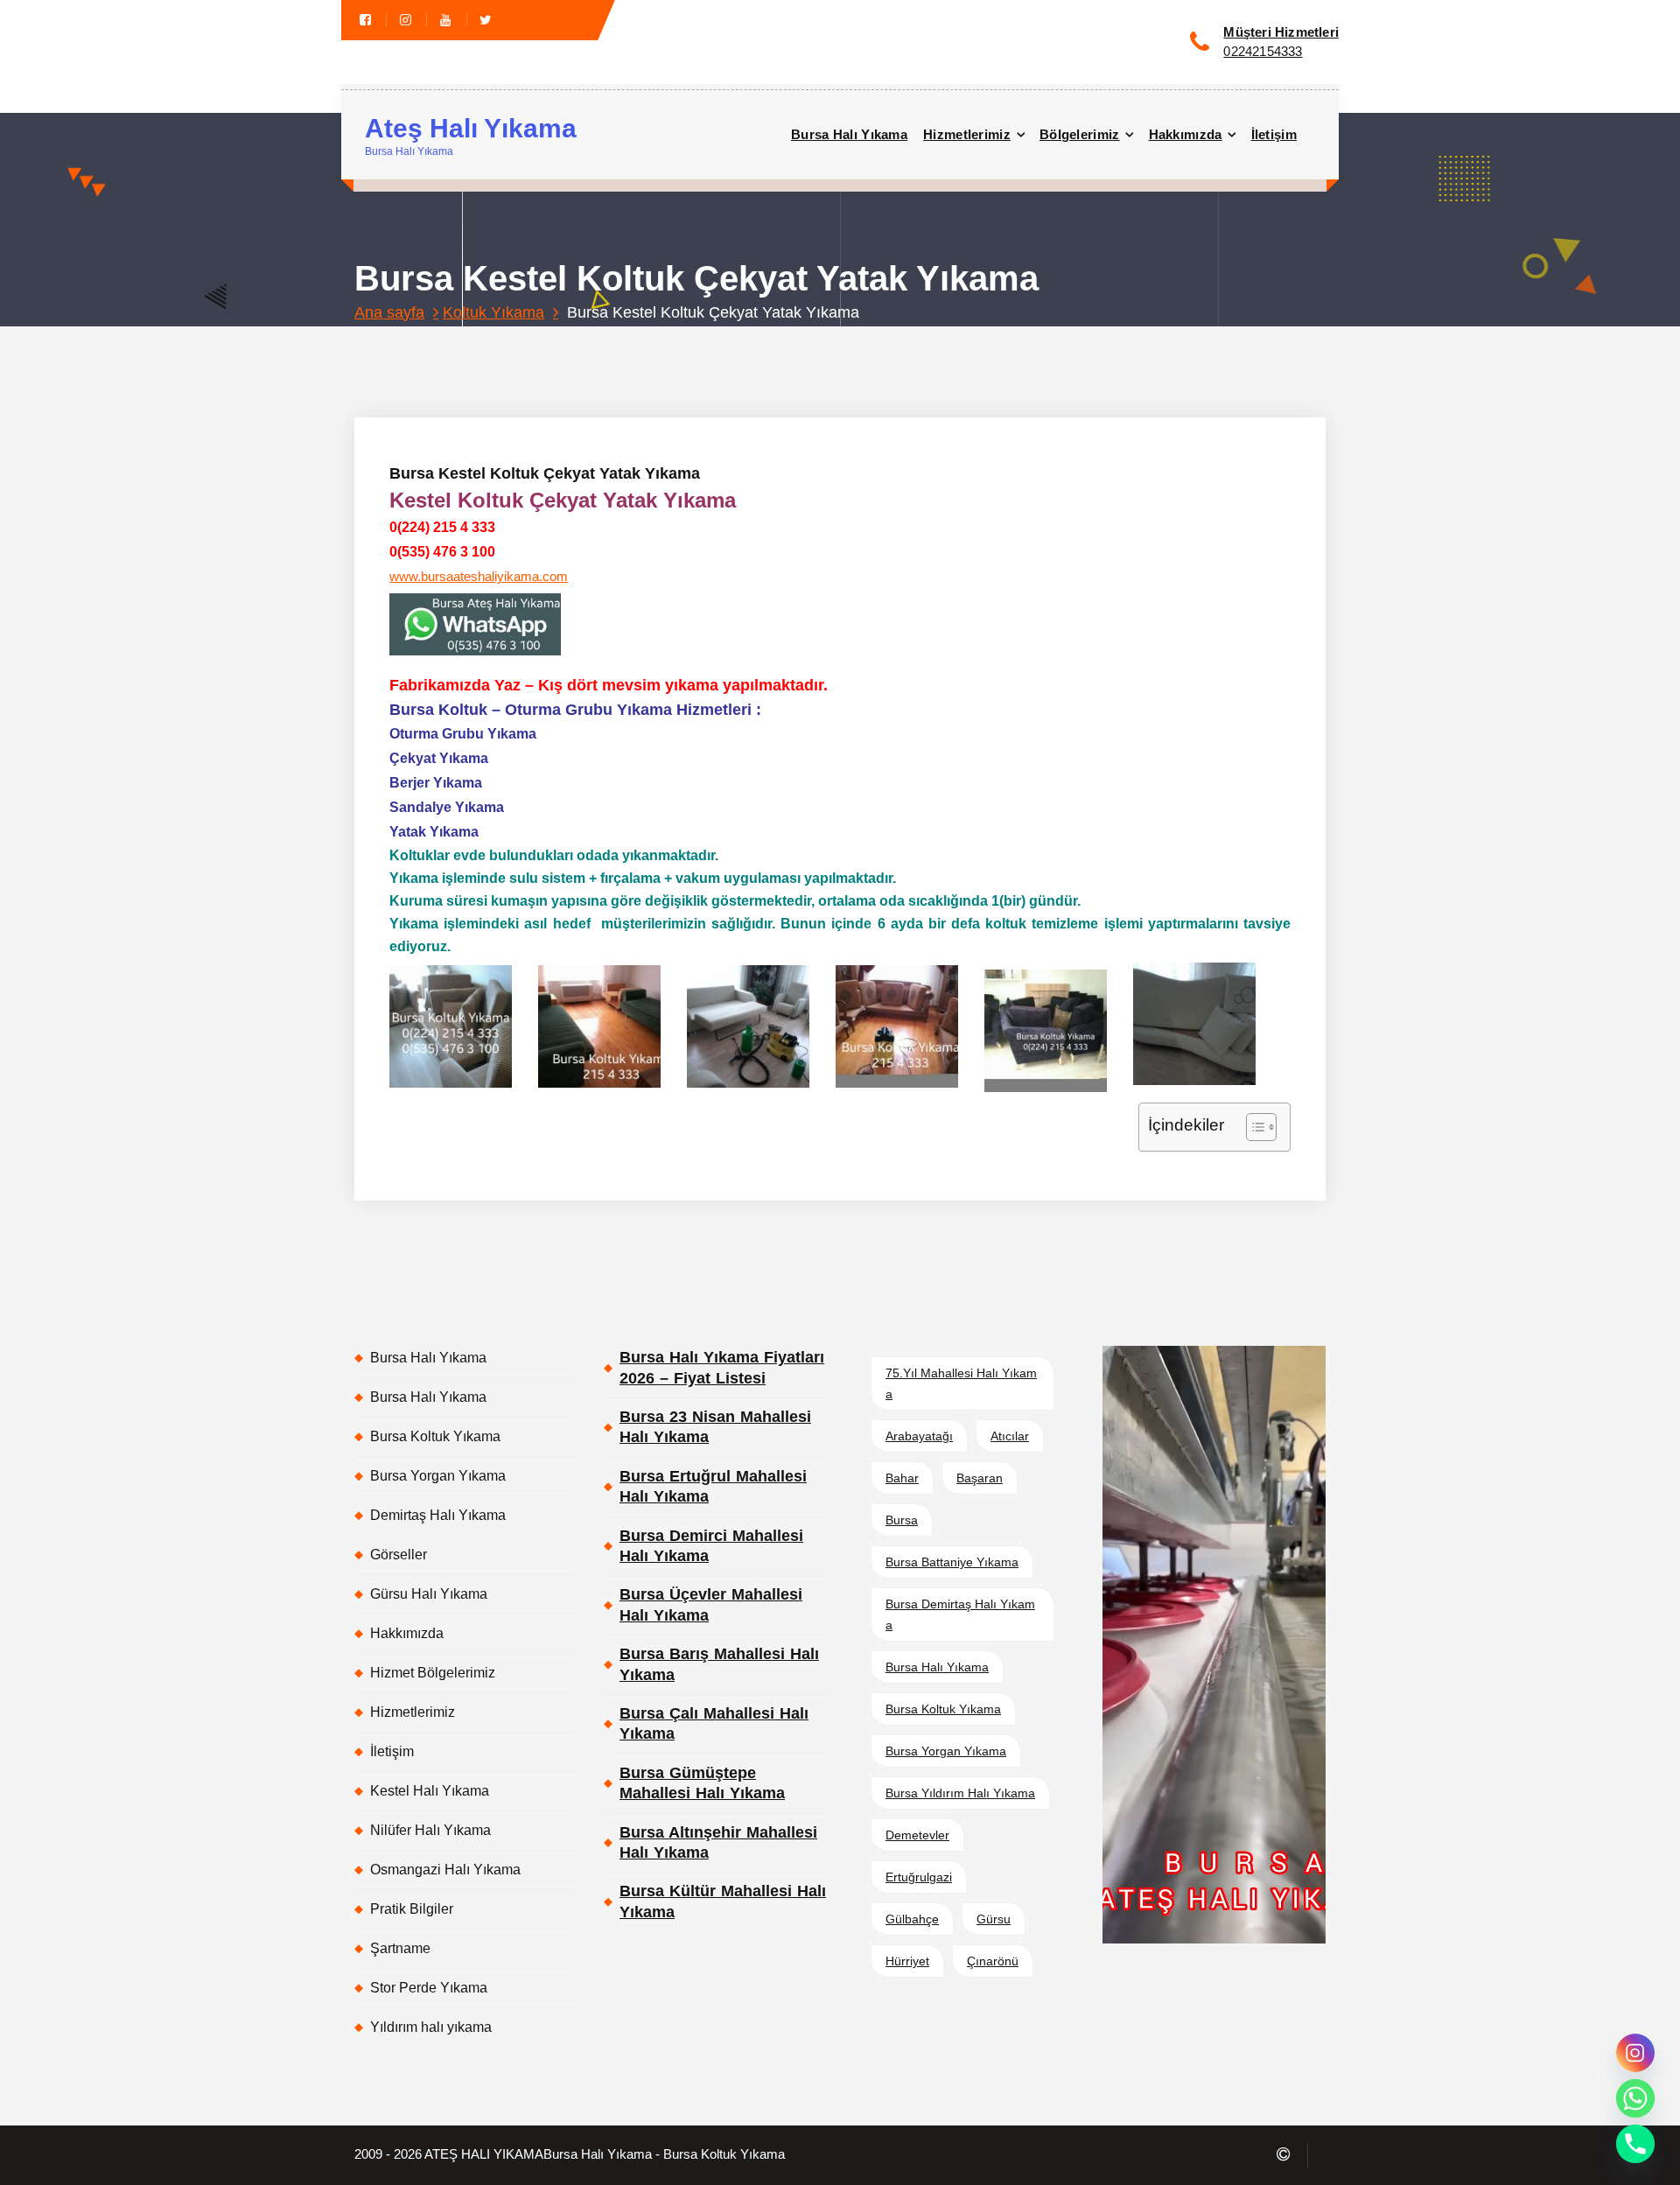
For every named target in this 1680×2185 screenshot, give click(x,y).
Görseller (399, 1555)
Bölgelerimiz (1080, 134)
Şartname (400, 1948)
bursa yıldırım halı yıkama (960, 1793)
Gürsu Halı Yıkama (429, 1594)
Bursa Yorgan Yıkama (438, 1476)
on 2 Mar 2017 (490, 345)
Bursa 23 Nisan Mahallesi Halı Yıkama (715, 1427)
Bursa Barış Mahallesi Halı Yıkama (719, 1664)
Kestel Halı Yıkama (430, 1791)
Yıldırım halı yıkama (431, 2027)
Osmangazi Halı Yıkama (445, 1870)
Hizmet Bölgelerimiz (433, 1673)
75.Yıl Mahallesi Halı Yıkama (961, 1383)
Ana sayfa (389, 312)
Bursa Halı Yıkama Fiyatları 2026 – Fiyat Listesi (722, 1367)
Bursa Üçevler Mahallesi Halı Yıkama (711, 1604)
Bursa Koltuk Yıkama (435, 1436)
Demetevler (917, 1835)
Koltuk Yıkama (493, 312)
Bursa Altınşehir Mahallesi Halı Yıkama (718, 1842)
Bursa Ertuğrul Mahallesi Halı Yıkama (713, 1486)
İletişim (1274, 134)
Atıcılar (1010, 1436)
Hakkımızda (1186, 134)
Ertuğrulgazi (919, 1877)
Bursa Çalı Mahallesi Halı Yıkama (714, 1723)
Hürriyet (907, 1961)
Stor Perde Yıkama (429, 1988)
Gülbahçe (912, 1919)
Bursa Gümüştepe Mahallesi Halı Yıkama (702, 1783)
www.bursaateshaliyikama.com (479, 577)
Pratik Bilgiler (412, 1909)
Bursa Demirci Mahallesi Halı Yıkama (711, 1546)
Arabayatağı (919, 1436)
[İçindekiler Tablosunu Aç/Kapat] (1253, 1127)
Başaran (980, 1478)
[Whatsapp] (1635, 2098)
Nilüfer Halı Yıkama (430, 1830)
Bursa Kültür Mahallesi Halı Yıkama (723, 1901)
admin (579, 345)
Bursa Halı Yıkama (849, 134)
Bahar (902, 1478)
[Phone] (1635, 2144)
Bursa (902, 1520)
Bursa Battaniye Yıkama (952, 1562)
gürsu (994, 1919)
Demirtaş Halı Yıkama (438, 1515)
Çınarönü (993, 1961)
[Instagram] (1635, 2053)
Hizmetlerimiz (967, 134)
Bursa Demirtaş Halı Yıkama (960, 1614)
